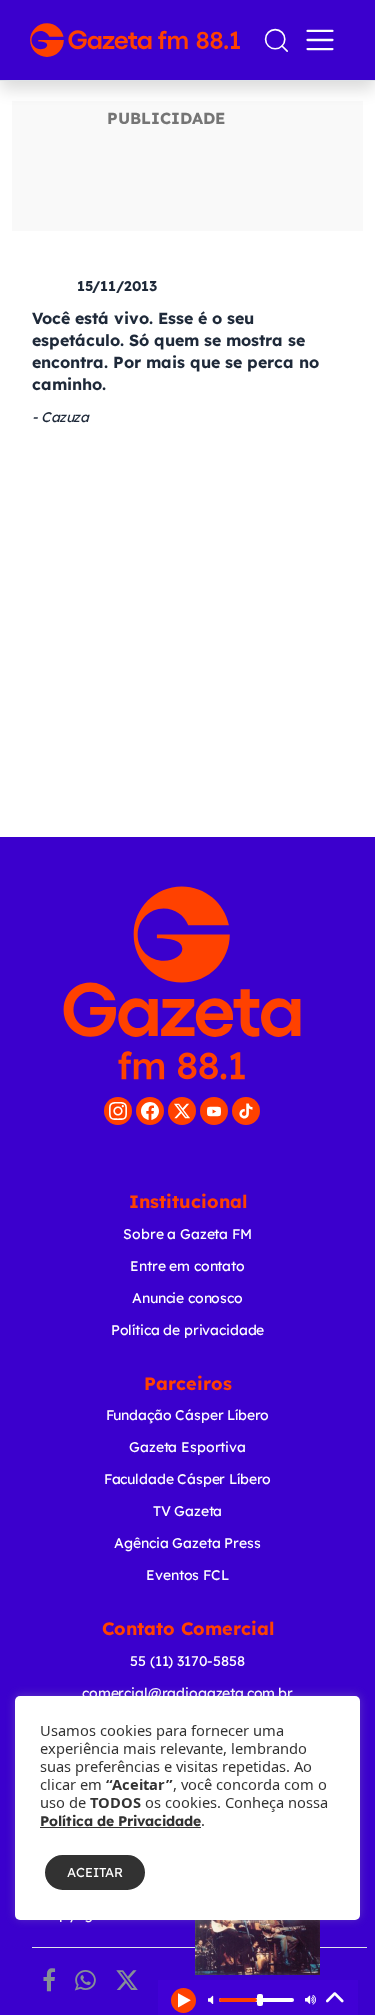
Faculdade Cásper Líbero (188, 1479)
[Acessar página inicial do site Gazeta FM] (138, 40)
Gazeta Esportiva (187, 1447)
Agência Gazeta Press (187, 1543)
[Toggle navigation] (324, 40)
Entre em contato (187, 1266)
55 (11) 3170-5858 (187, 1661)
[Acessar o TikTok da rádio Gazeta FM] (246, 1111)
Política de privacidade (188, 1330)
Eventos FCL (187, 1575)
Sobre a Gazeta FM (187, 1234)
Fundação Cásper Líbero (188, 1415)
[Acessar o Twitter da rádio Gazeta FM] (182, 1111)
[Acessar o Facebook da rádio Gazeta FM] (150, 1111)
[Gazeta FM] (181, 983)
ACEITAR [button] (95, 1872)
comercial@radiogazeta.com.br (187, 1693)
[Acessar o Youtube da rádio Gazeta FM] (214, 1111)
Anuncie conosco (187, 1298)
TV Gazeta (188, 1511)
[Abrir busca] (276, 40)
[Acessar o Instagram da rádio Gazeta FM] (118, 1111)
